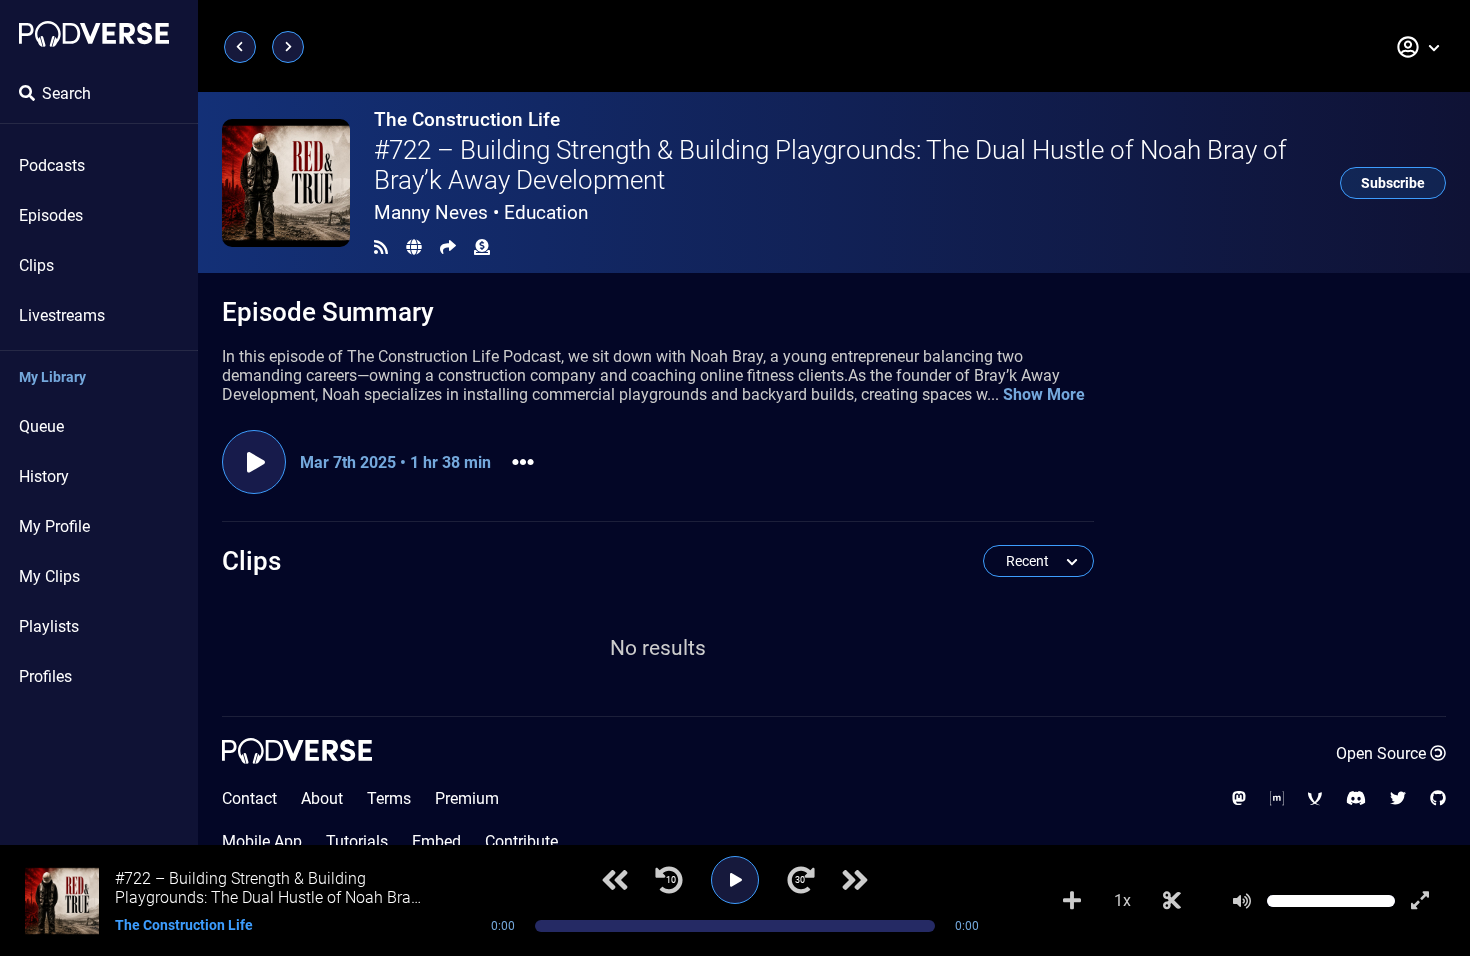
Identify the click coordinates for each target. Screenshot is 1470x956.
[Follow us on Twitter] (1398, 798)
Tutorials (357, 841)
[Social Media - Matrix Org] (1277, 798)
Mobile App (262, 841)
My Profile (54, 526)
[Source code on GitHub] (1438, 798)
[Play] (735, 880)
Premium (467, 798)
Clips (36, 265)
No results (658, 648)
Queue (41, 426)
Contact (249, 798)
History (44, 476)
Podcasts (52, 165)
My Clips (49, 576)
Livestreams (62, 315)
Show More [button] (1044, 394)
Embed (436, 841)
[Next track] (855, 880)
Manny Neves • (481, 212)
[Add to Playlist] (1072, 901)
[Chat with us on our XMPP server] (1315, 798)
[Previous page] (240, 47)
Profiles (45, 676)
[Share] (448, 247)
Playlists (49, 626)
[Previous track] (615, 880)
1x (1122, 900)
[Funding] (482, 247)
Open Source (1381, 753)
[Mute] (1242, 901)
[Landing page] (94, 34)
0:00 (503, 926)
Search (66, 93)
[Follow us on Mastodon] (1239, 798)
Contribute (521, 841)
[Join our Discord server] (1356, 798)
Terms (389, 798)
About (322, 798)
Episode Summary (328, 312)
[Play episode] (254, 462)
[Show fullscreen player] (1420, 901)
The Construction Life (467, 119)
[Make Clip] (1172, 901)
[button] (1419, 47)
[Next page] (288, 47)
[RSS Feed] (381, 247)
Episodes (51, 215)
